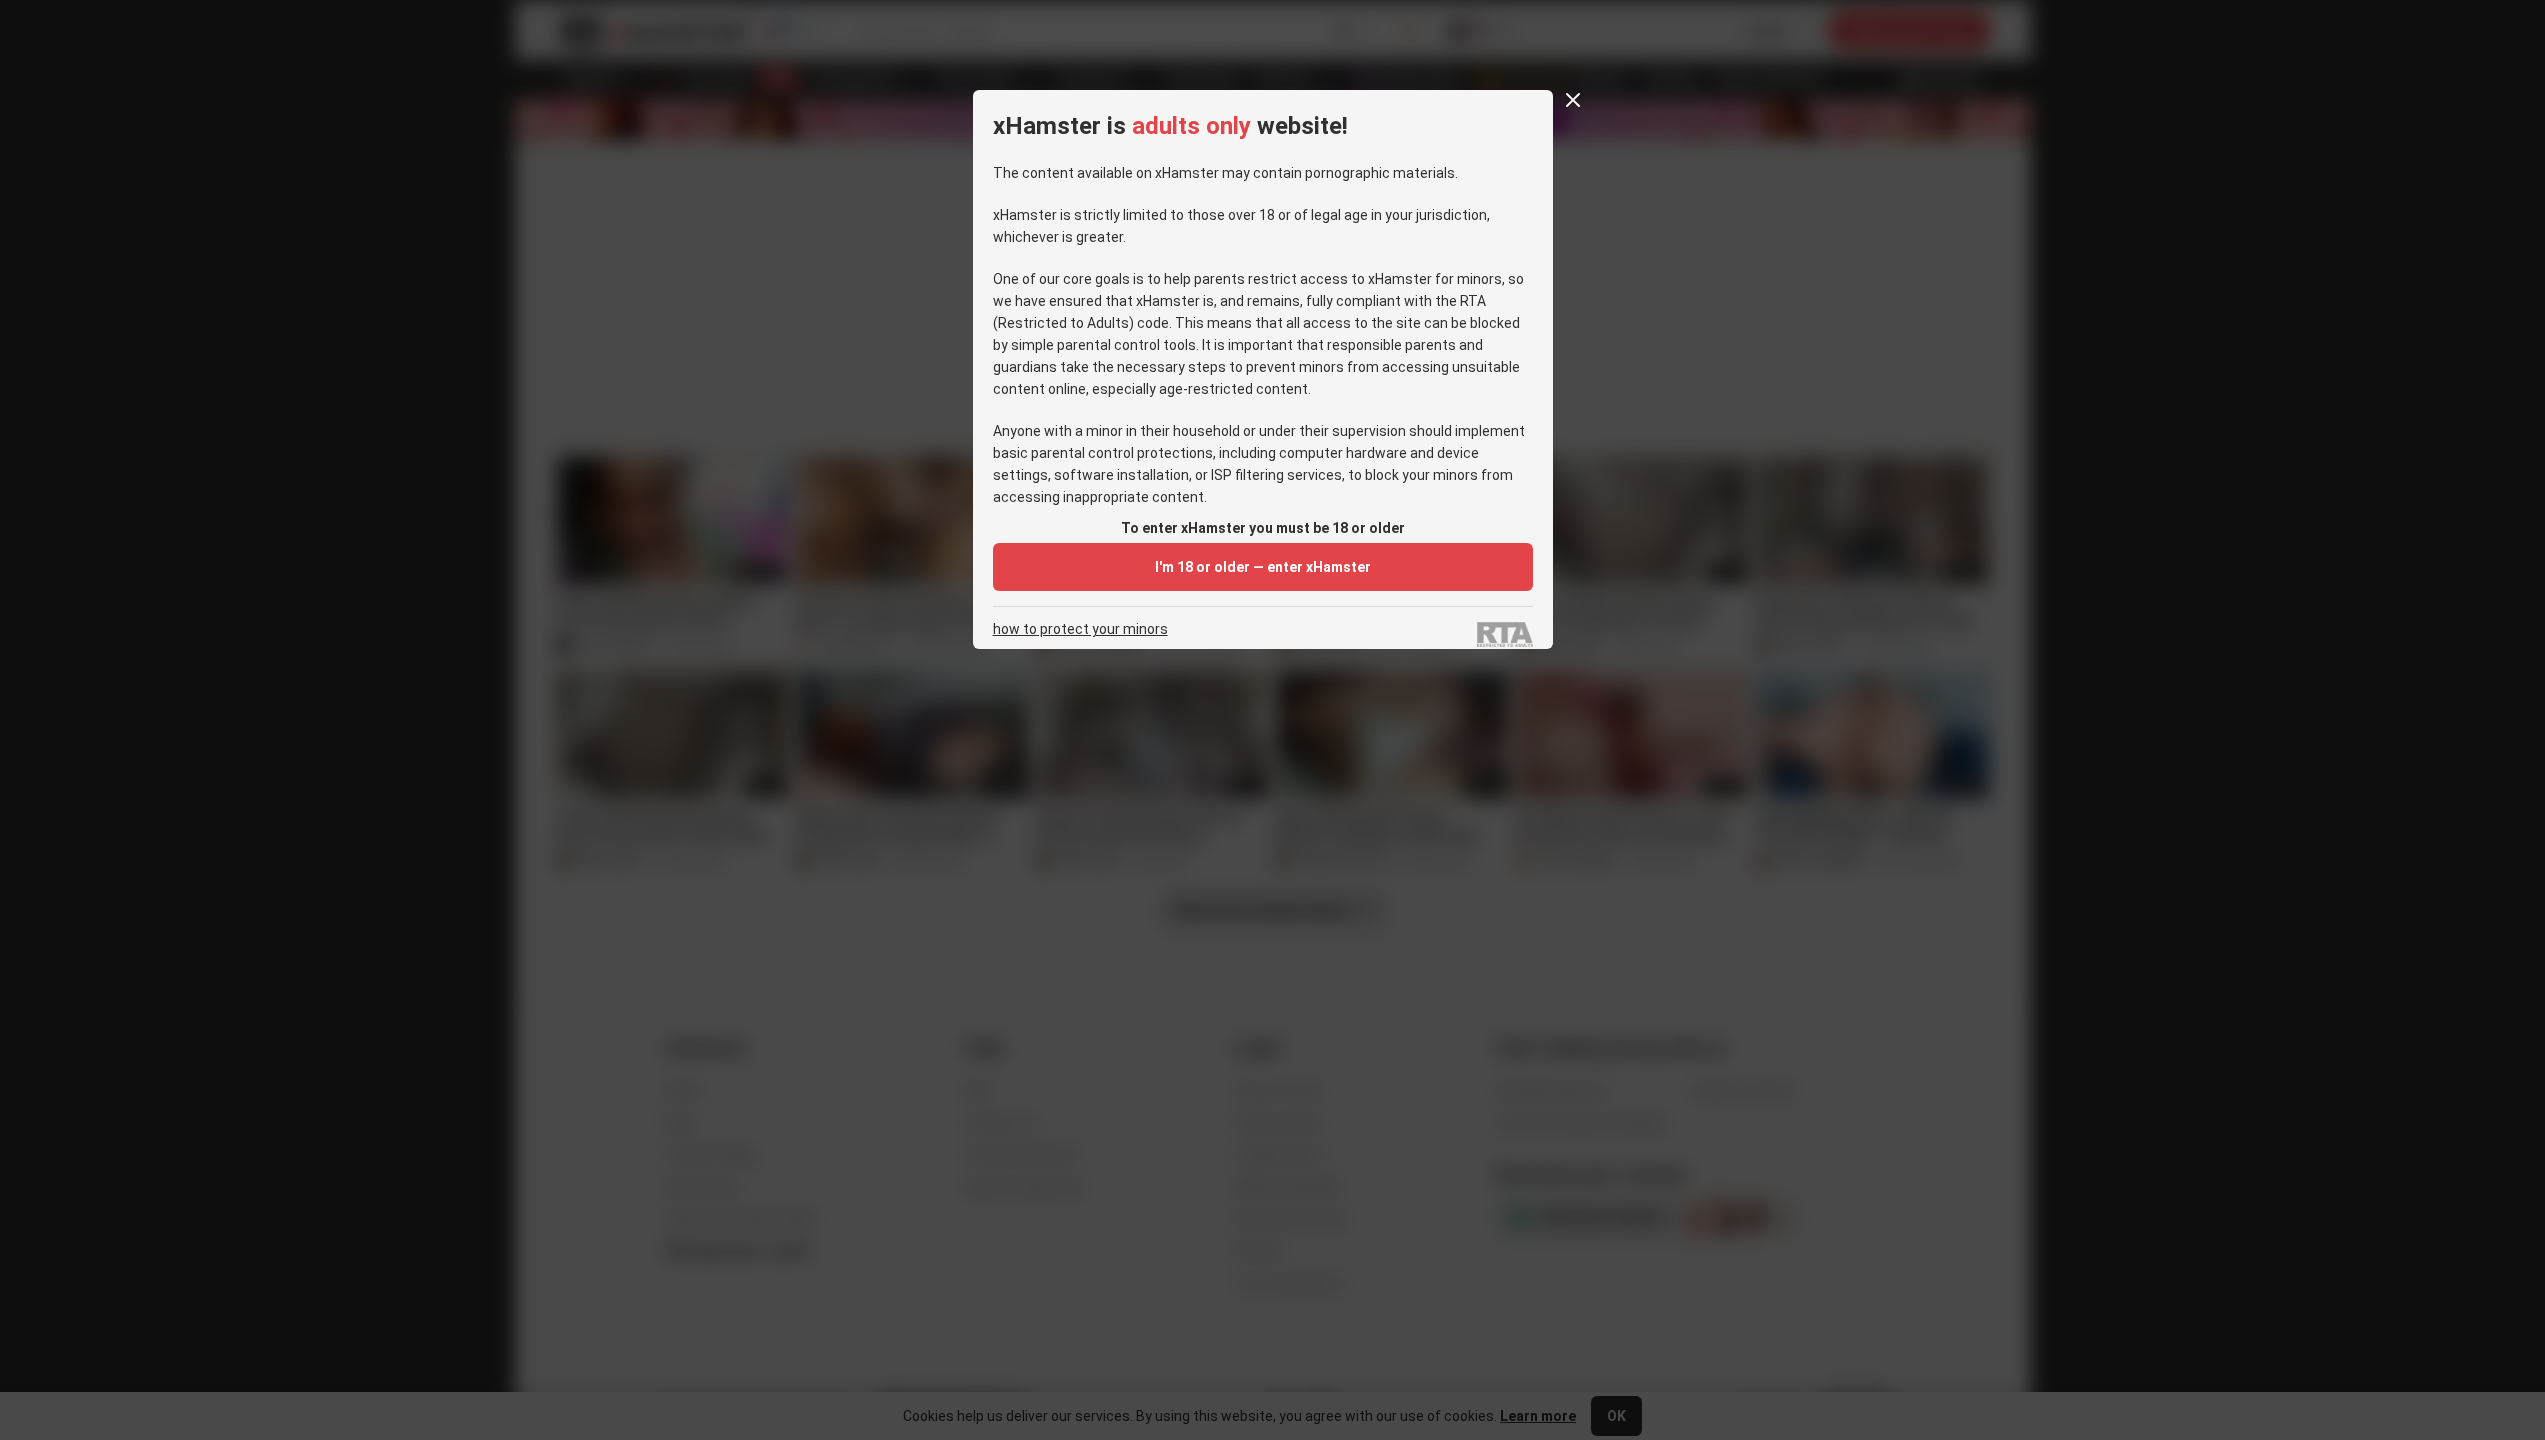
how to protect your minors (1080, 629)
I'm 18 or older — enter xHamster (1263, 567)
